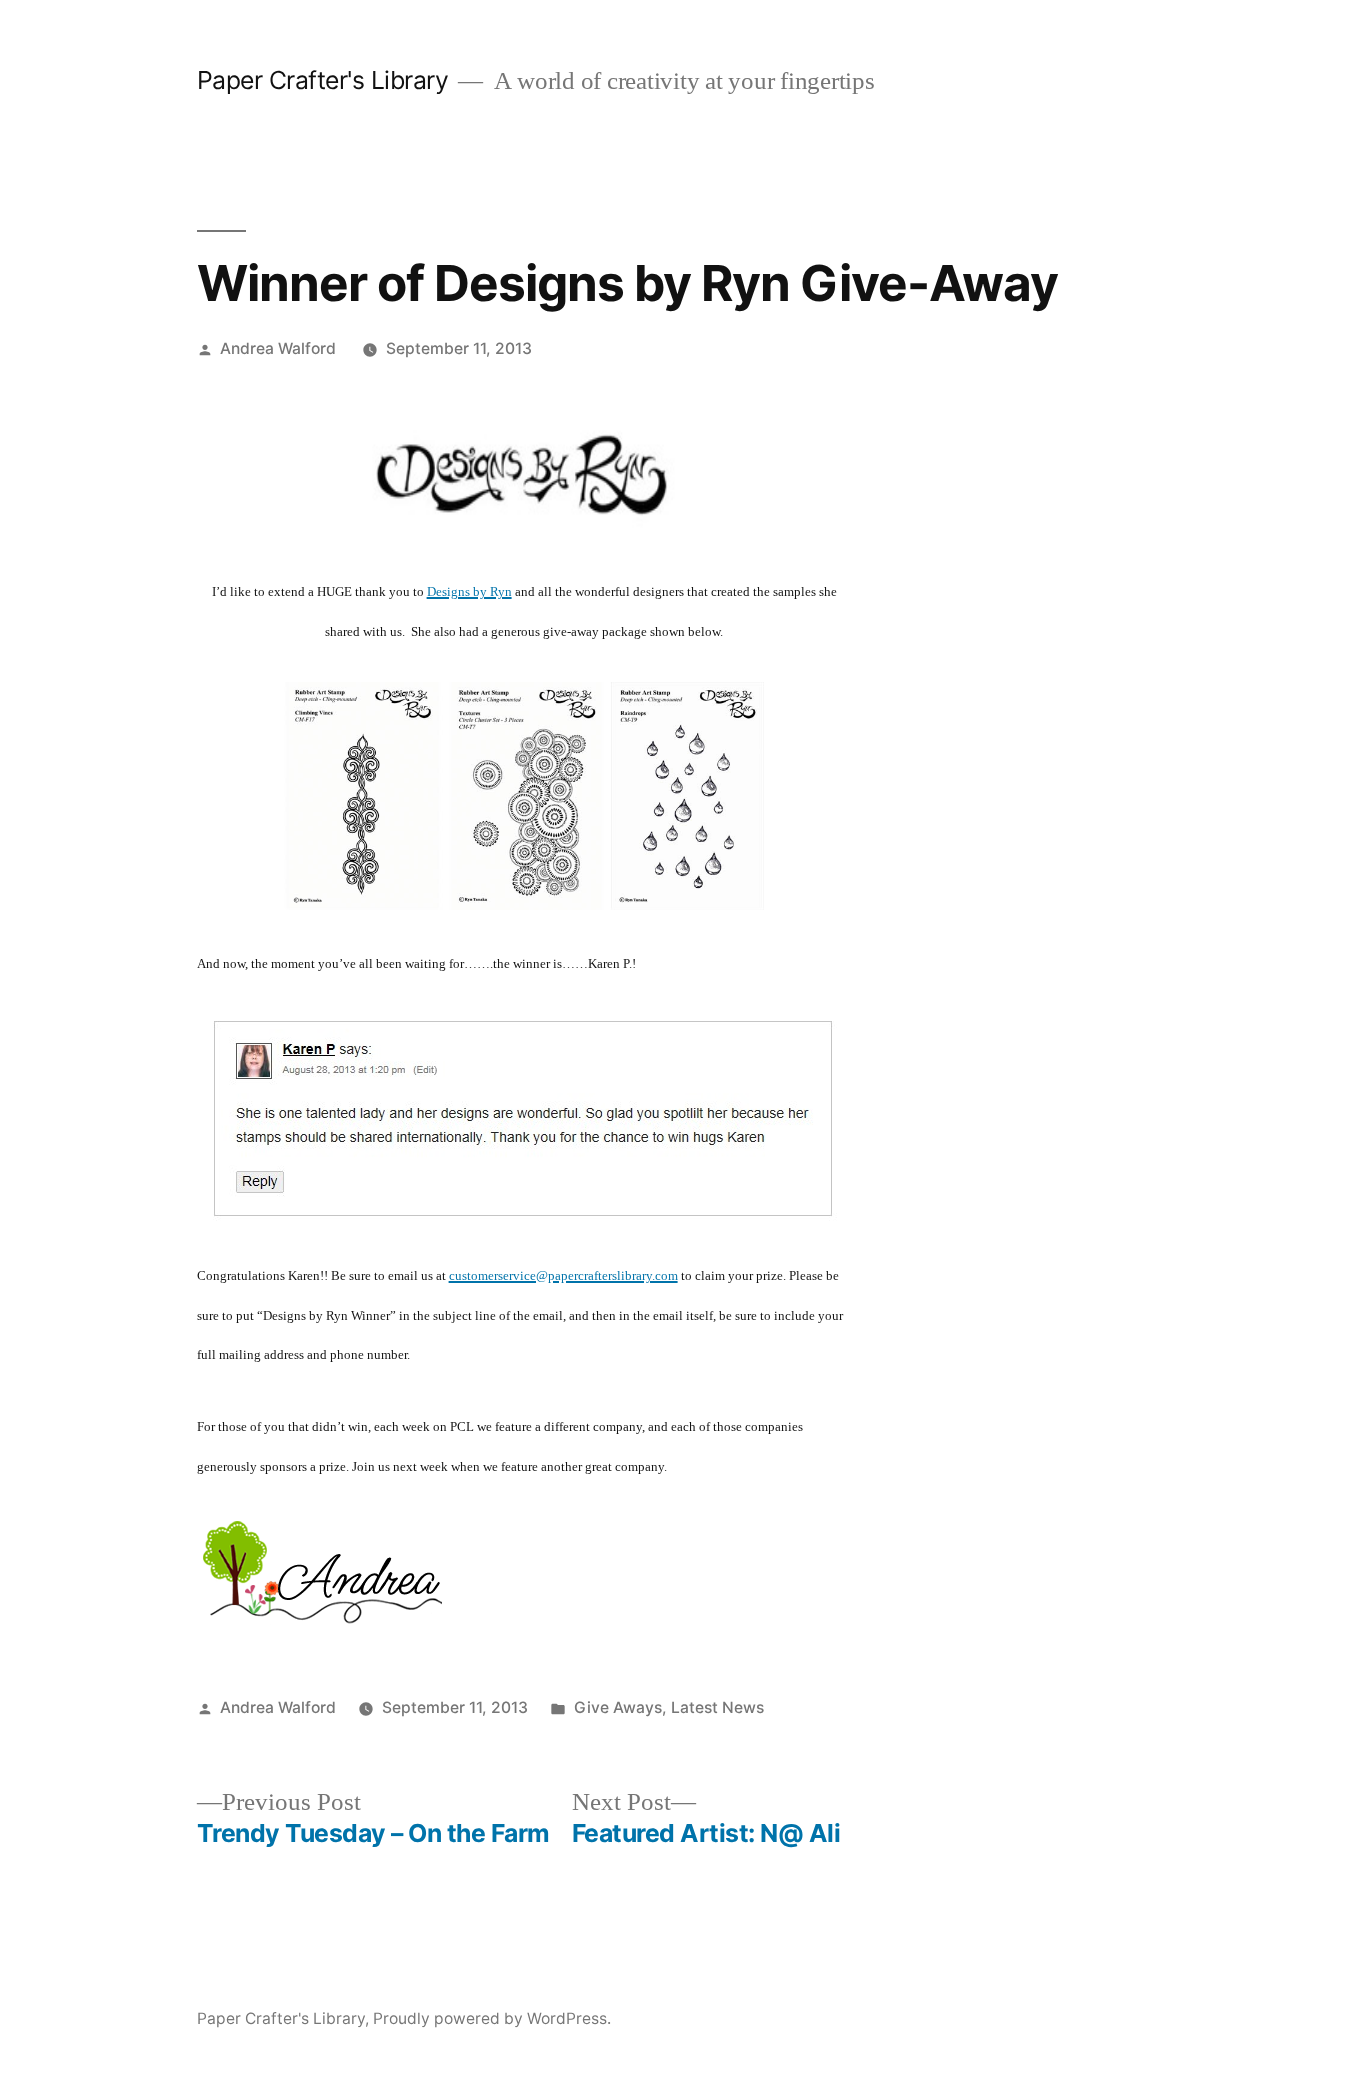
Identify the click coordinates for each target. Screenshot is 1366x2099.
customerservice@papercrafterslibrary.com (563, 1275)
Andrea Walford (278, 348)
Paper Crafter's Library (323, 80)
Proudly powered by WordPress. (492, 2018)
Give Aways (618, 1707)
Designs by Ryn (469, 591)
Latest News (717, 1707)
